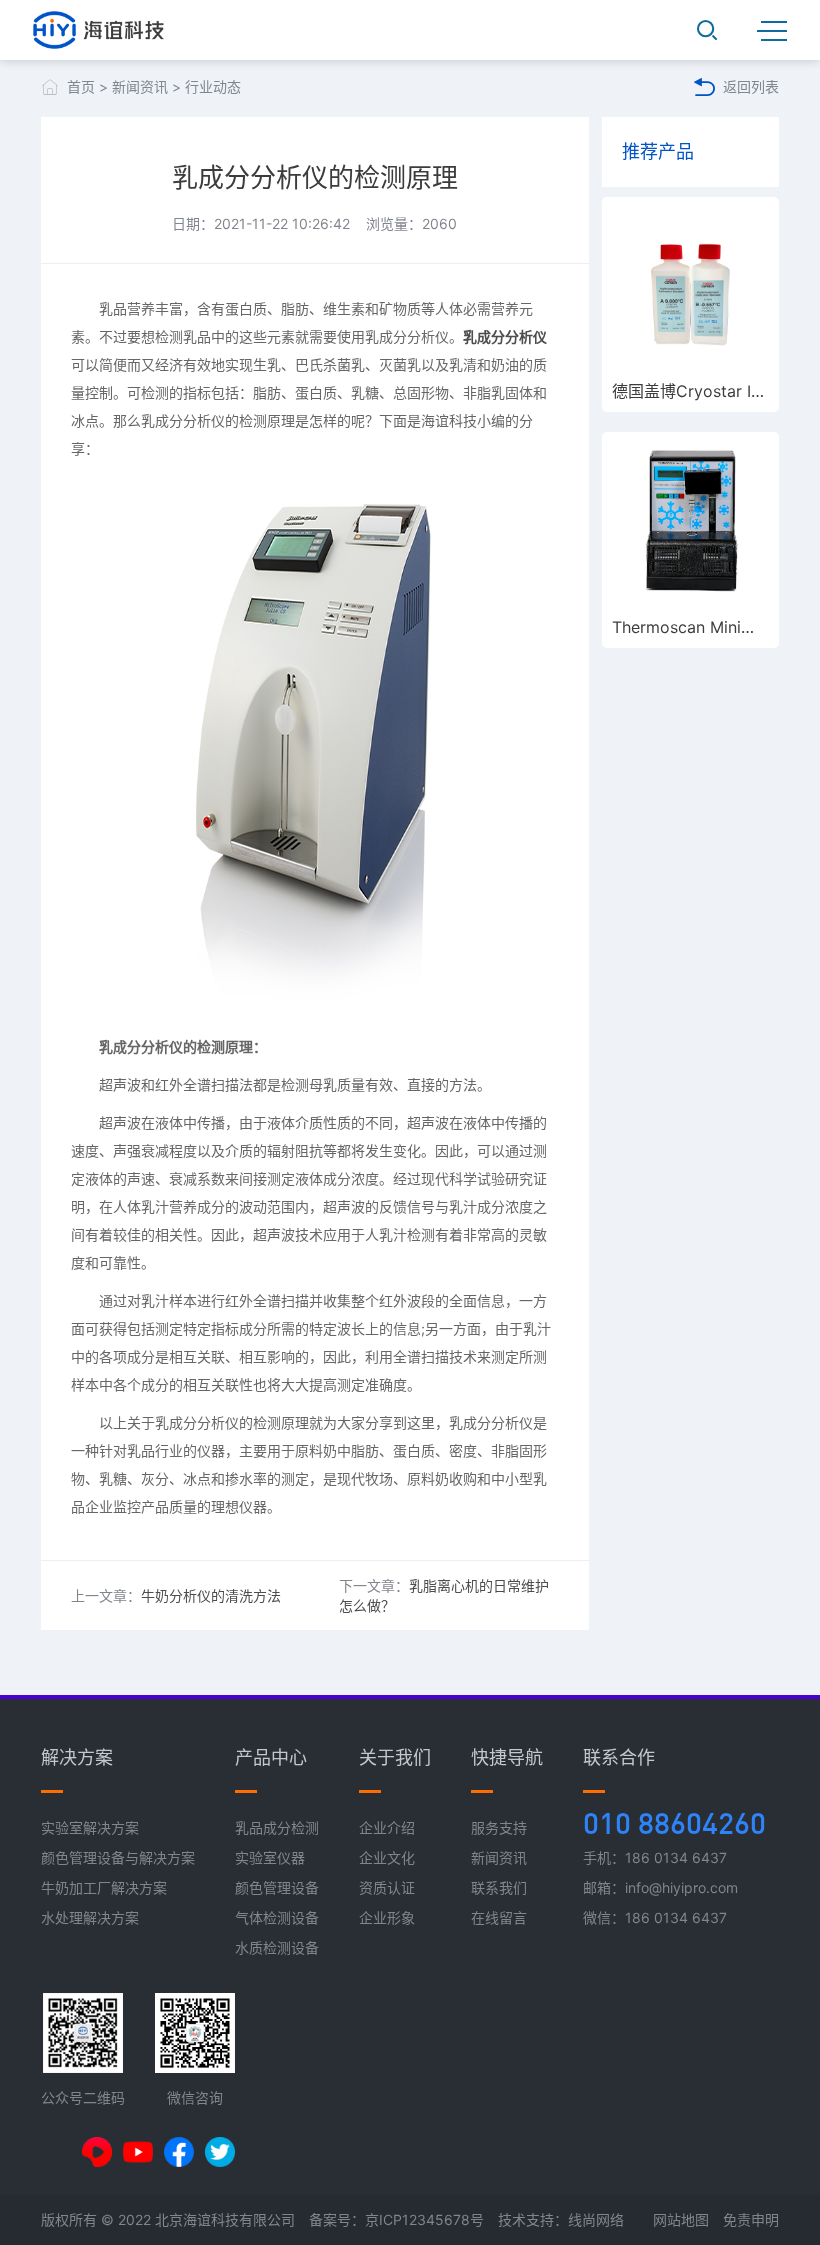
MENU (772, 30)
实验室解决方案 (90, 1827)
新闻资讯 (140, 86)
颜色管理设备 (277, 1887)
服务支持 (499, 1827)
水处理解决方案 (90, 1917)
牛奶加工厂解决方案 (104, 1887)
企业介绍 (387, 1827)
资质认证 (387, 1887)
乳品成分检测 (277, 1827)
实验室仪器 (270, 1857)
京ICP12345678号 (424, 2219)
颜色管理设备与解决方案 (118, 1857)
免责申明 (751, 2219)
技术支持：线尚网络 (561, 2219)
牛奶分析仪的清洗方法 (211, 1595)
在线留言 (499, 1917)
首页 (81, 86)
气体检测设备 (277, 1917)
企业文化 (387, 1857)
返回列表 (751, 86)
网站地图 (681, 2219)
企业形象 (387, 1917)
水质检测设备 (277, 1947)
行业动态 (213, 86)
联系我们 (499, 1887)
